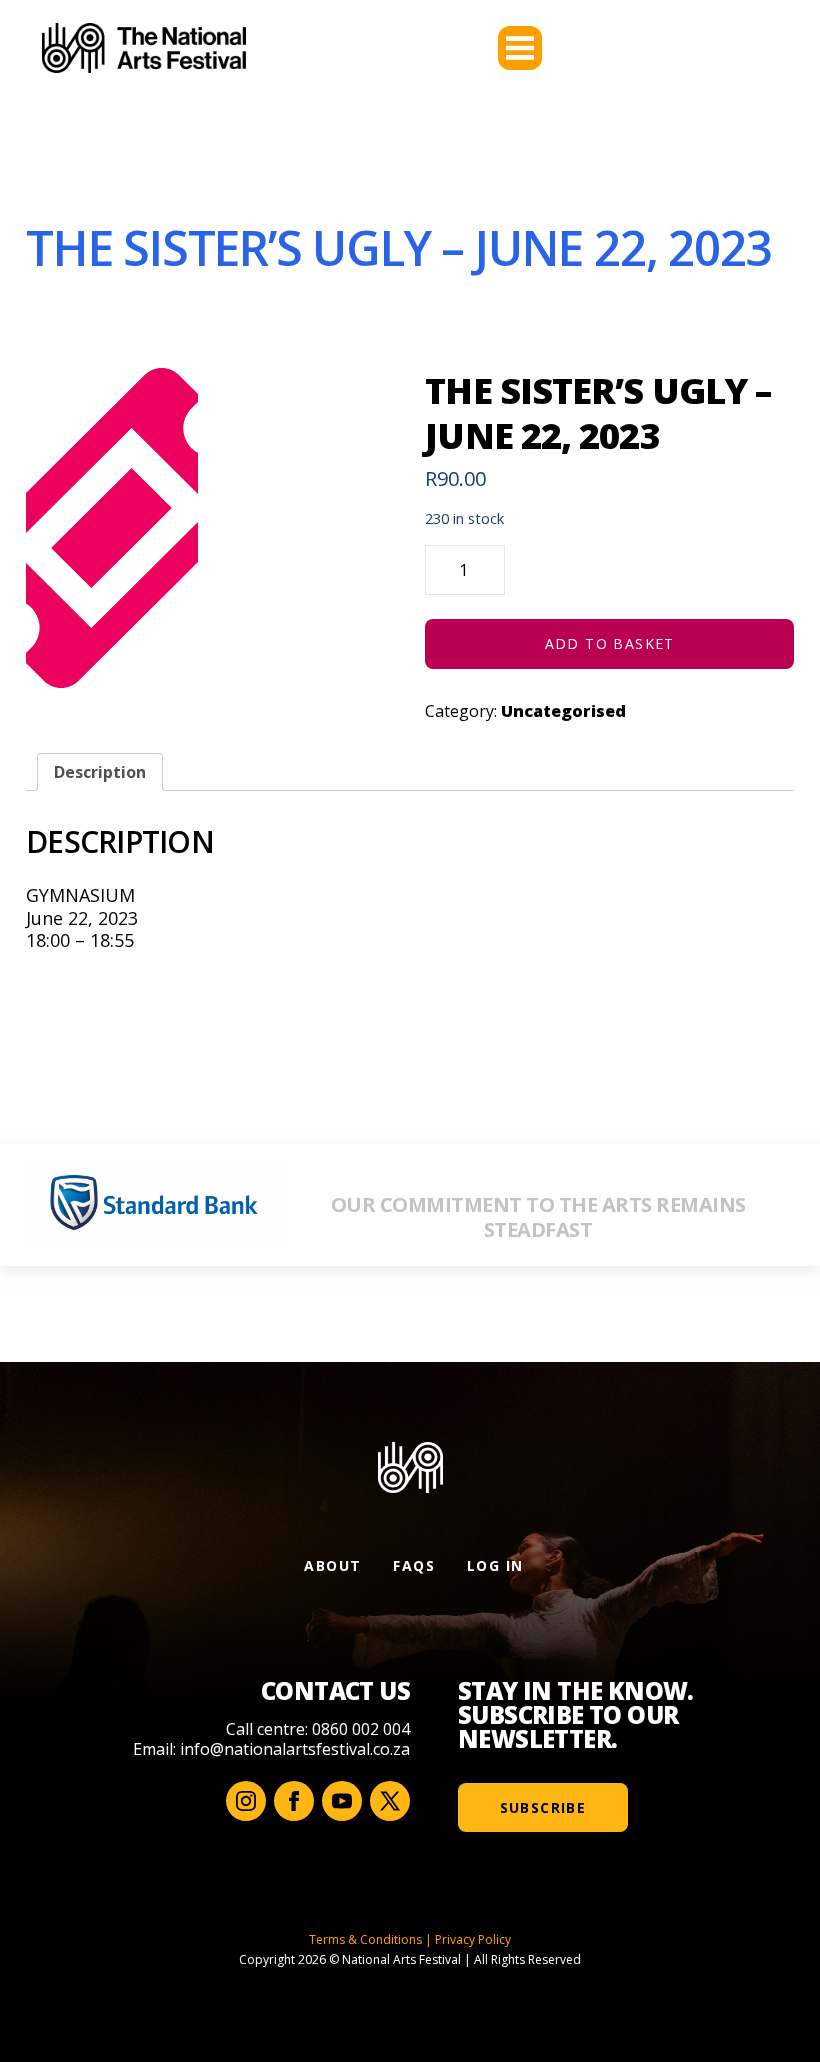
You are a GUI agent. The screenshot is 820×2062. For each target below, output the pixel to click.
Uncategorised (563, 711)
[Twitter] (390, 1801)
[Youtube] (342, 1801)
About (332, 1565)
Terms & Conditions (365, 1939)
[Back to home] (144, 48)
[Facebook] (294, 1801)
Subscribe (543, 1807)
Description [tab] (100, 772)
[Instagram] (246, 1801)
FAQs (414, 1565)
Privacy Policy (473, 1939)
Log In (495, 1565)
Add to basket (610, 643)
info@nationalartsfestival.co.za (295, 1749)
